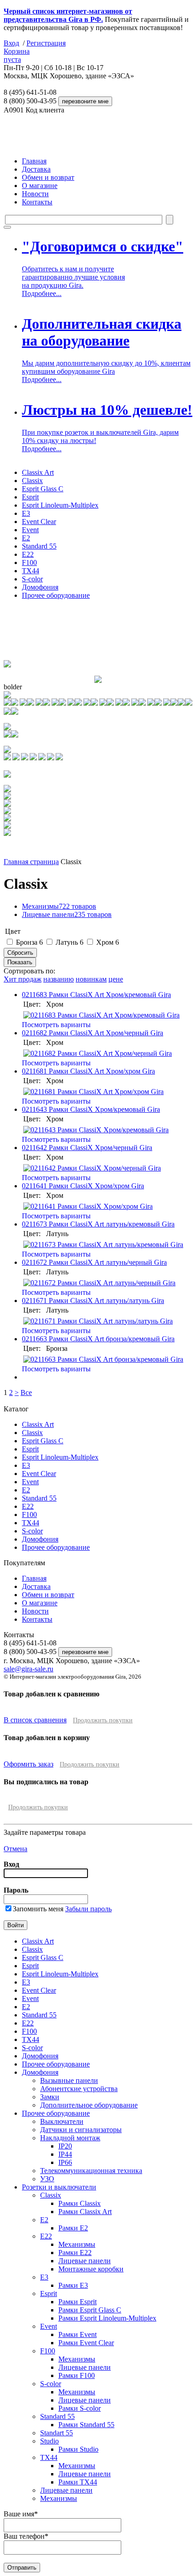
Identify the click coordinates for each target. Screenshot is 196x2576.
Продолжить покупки (103, 1720)
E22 (28, 554)
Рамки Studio (78, 2449)
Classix (32, 481)
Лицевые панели (67, 914)
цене (116, 979)
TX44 (31, 571)
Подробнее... (42, 293)
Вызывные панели (69, 2080)
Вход (11, 43)
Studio (49, 2441)
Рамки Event (77, 2334)
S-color (32, 579)
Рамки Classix (80, 2203)
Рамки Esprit (77, 2302)
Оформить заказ (28, 1764)
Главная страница (31, 862)
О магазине (40, 186)
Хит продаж (23, 979)
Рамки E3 (73, 2285)
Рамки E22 (75, 2253)
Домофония (40, 587)
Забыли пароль (88, 1909)
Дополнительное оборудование (89, 2105)
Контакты (37, 202)
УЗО (47, 2179)
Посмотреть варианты (56, 1025)
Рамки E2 (73, 2228)
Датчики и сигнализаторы (81, 2130)
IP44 (65, 2154)
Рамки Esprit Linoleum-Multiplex (107, 2318)
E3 (26, 513)
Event (30, 530)
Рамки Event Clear (86, 2343)
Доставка (36, 169)
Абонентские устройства (79, 2089)
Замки (50, 2097)
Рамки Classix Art (85, 2212)
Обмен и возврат (48, 177)
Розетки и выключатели (59, 2187)
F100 (29, 563)
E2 (26, 538)
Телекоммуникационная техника (91, 2171)
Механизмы (59, 906)
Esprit (30, 497)
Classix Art (38, 472)
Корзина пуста (17, 55)
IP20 (65, 2146)
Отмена (15, 1849)
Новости (35, 194)
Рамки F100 (77, 2375)
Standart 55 (57, 2433)
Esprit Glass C (43, 489)
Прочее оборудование (56, 595)
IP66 (65, 2162)
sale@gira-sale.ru (28, 1669)
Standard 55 (39, 546)
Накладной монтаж (70, 2138)
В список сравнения (35, 1720)
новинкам (91, 979)
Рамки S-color (80, 2408)
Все (26, 1392)
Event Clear (39, 522)
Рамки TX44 (78, 2482)
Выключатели (62, 2121)
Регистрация (46, 43)
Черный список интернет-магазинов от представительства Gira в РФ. (68, 15)
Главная (34, 161)
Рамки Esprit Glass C (90, 2310)
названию (59, 979)
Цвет (13, 931)
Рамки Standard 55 (86, 2425)
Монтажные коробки (91, 2269)
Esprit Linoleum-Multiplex (60, 505)
